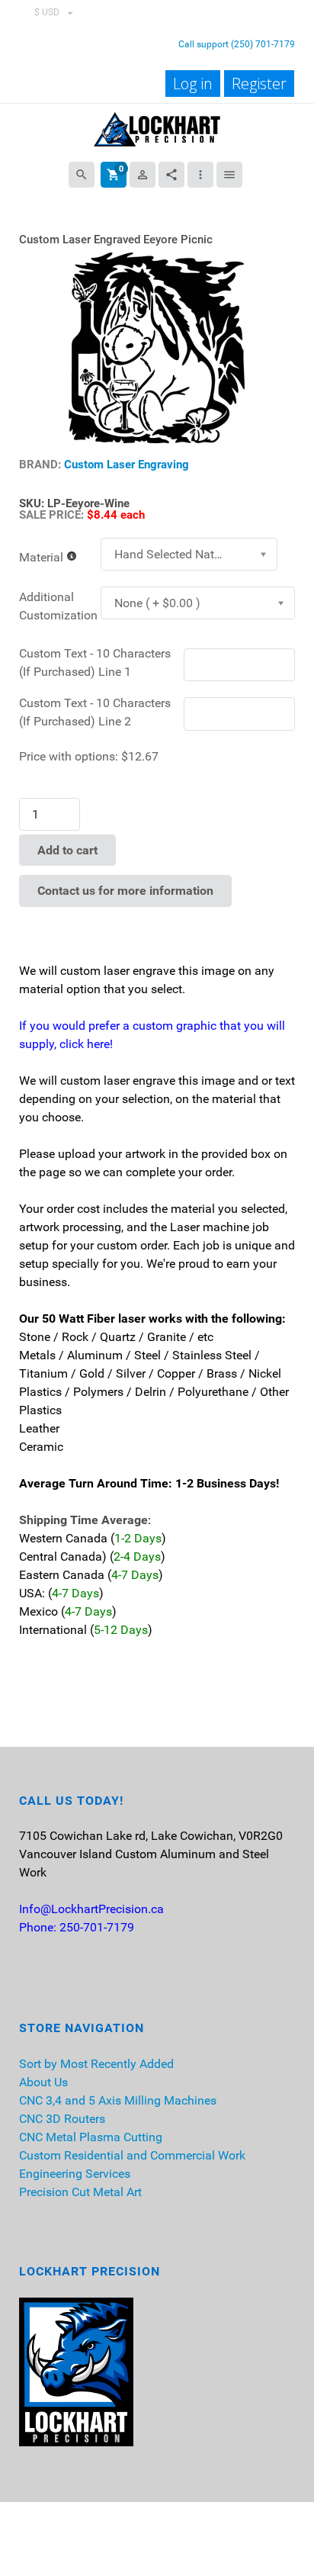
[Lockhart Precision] (157, 128)
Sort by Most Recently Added (96, 2064)
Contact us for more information (125, 891)
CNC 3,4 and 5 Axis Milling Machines (118, 2100)
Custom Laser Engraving (127, 465)
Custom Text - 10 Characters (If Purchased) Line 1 (95, 662)
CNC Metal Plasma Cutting (91, 2137)
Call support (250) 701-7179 (237, 44)
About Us (43, 2082)
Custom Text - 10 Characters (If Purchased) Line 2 (95, 712)
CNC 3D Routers (62, 2119)
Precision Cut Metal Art (80, 2192)
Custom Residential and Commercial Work (132, 2155)
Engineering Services (75, 2174)
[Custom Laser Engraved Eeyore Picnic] (157, 347)
